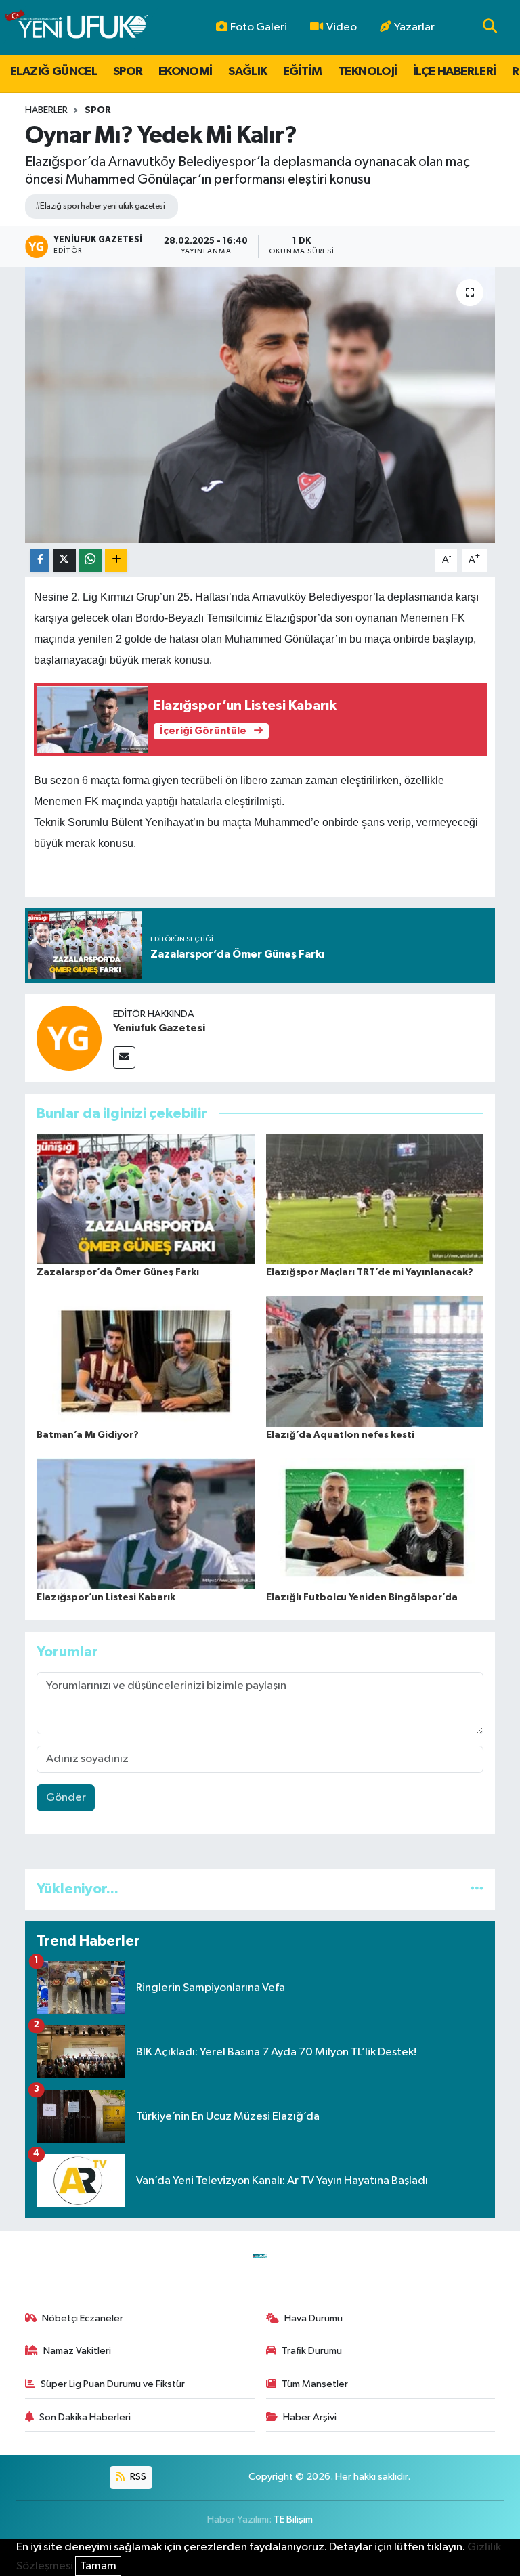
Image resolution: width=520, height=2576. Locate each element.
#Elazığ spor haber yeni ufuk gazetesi (100, 206)
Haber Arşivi (310, 2417)
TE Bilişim (293, 2519)
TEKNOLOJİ (368, 72)
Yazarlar (414, 27)
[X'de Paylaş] (64, 560)
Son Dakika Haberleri (85, 2417)
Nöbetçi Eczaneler (83, 2318)
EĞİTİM (302, 72)
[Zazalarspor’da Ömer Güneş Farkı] (146, 1199)
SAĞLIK (247, 72)
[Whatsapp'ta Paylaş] (90, 560)
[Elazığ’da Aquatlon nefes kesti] (375, 1361)
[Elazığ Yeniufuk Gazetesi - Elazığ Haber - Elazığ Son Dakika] (76, 27)
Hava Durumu (313, 2318)
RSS (137, 2477)
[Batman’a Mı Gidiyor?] (146, 1361)
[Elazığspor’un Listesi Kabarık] (146, 1523)
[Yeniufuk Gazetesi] (69, 1038)
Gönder (66, 1798)
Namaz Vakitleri (77, 2351)
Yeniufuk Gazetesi (159, 1028)
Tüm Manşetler (315, 2384)
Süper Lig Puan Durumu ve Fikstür (113, 2384)
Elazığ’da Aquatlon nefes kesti (340, 1435)
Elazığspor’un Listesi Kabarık (106, 1597)
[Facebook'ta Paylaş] (40, 560)
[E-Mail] (124, 1057)
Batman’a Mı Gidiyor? (88, 1435)
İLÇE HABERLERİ (455, 72)
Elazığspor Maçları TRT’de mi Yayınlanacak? (370, 1272)
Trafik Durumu (312, 2351)
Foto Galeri (259, 27)
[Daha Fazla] (116, 560)
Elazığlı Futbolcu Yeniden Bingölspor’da (362, 1597)
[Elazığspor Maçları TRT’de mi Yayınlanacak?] (375, 1199)
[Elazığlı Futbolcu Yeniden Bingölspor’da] (375, 1523)
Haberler (46, 110)
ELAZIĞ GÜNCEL (53, 72)
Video (342, 27)
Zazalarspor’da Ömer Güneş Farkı (118, 1272)
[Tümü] (477, 1889)
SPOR (128, 72)
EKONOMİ (186, 72)
